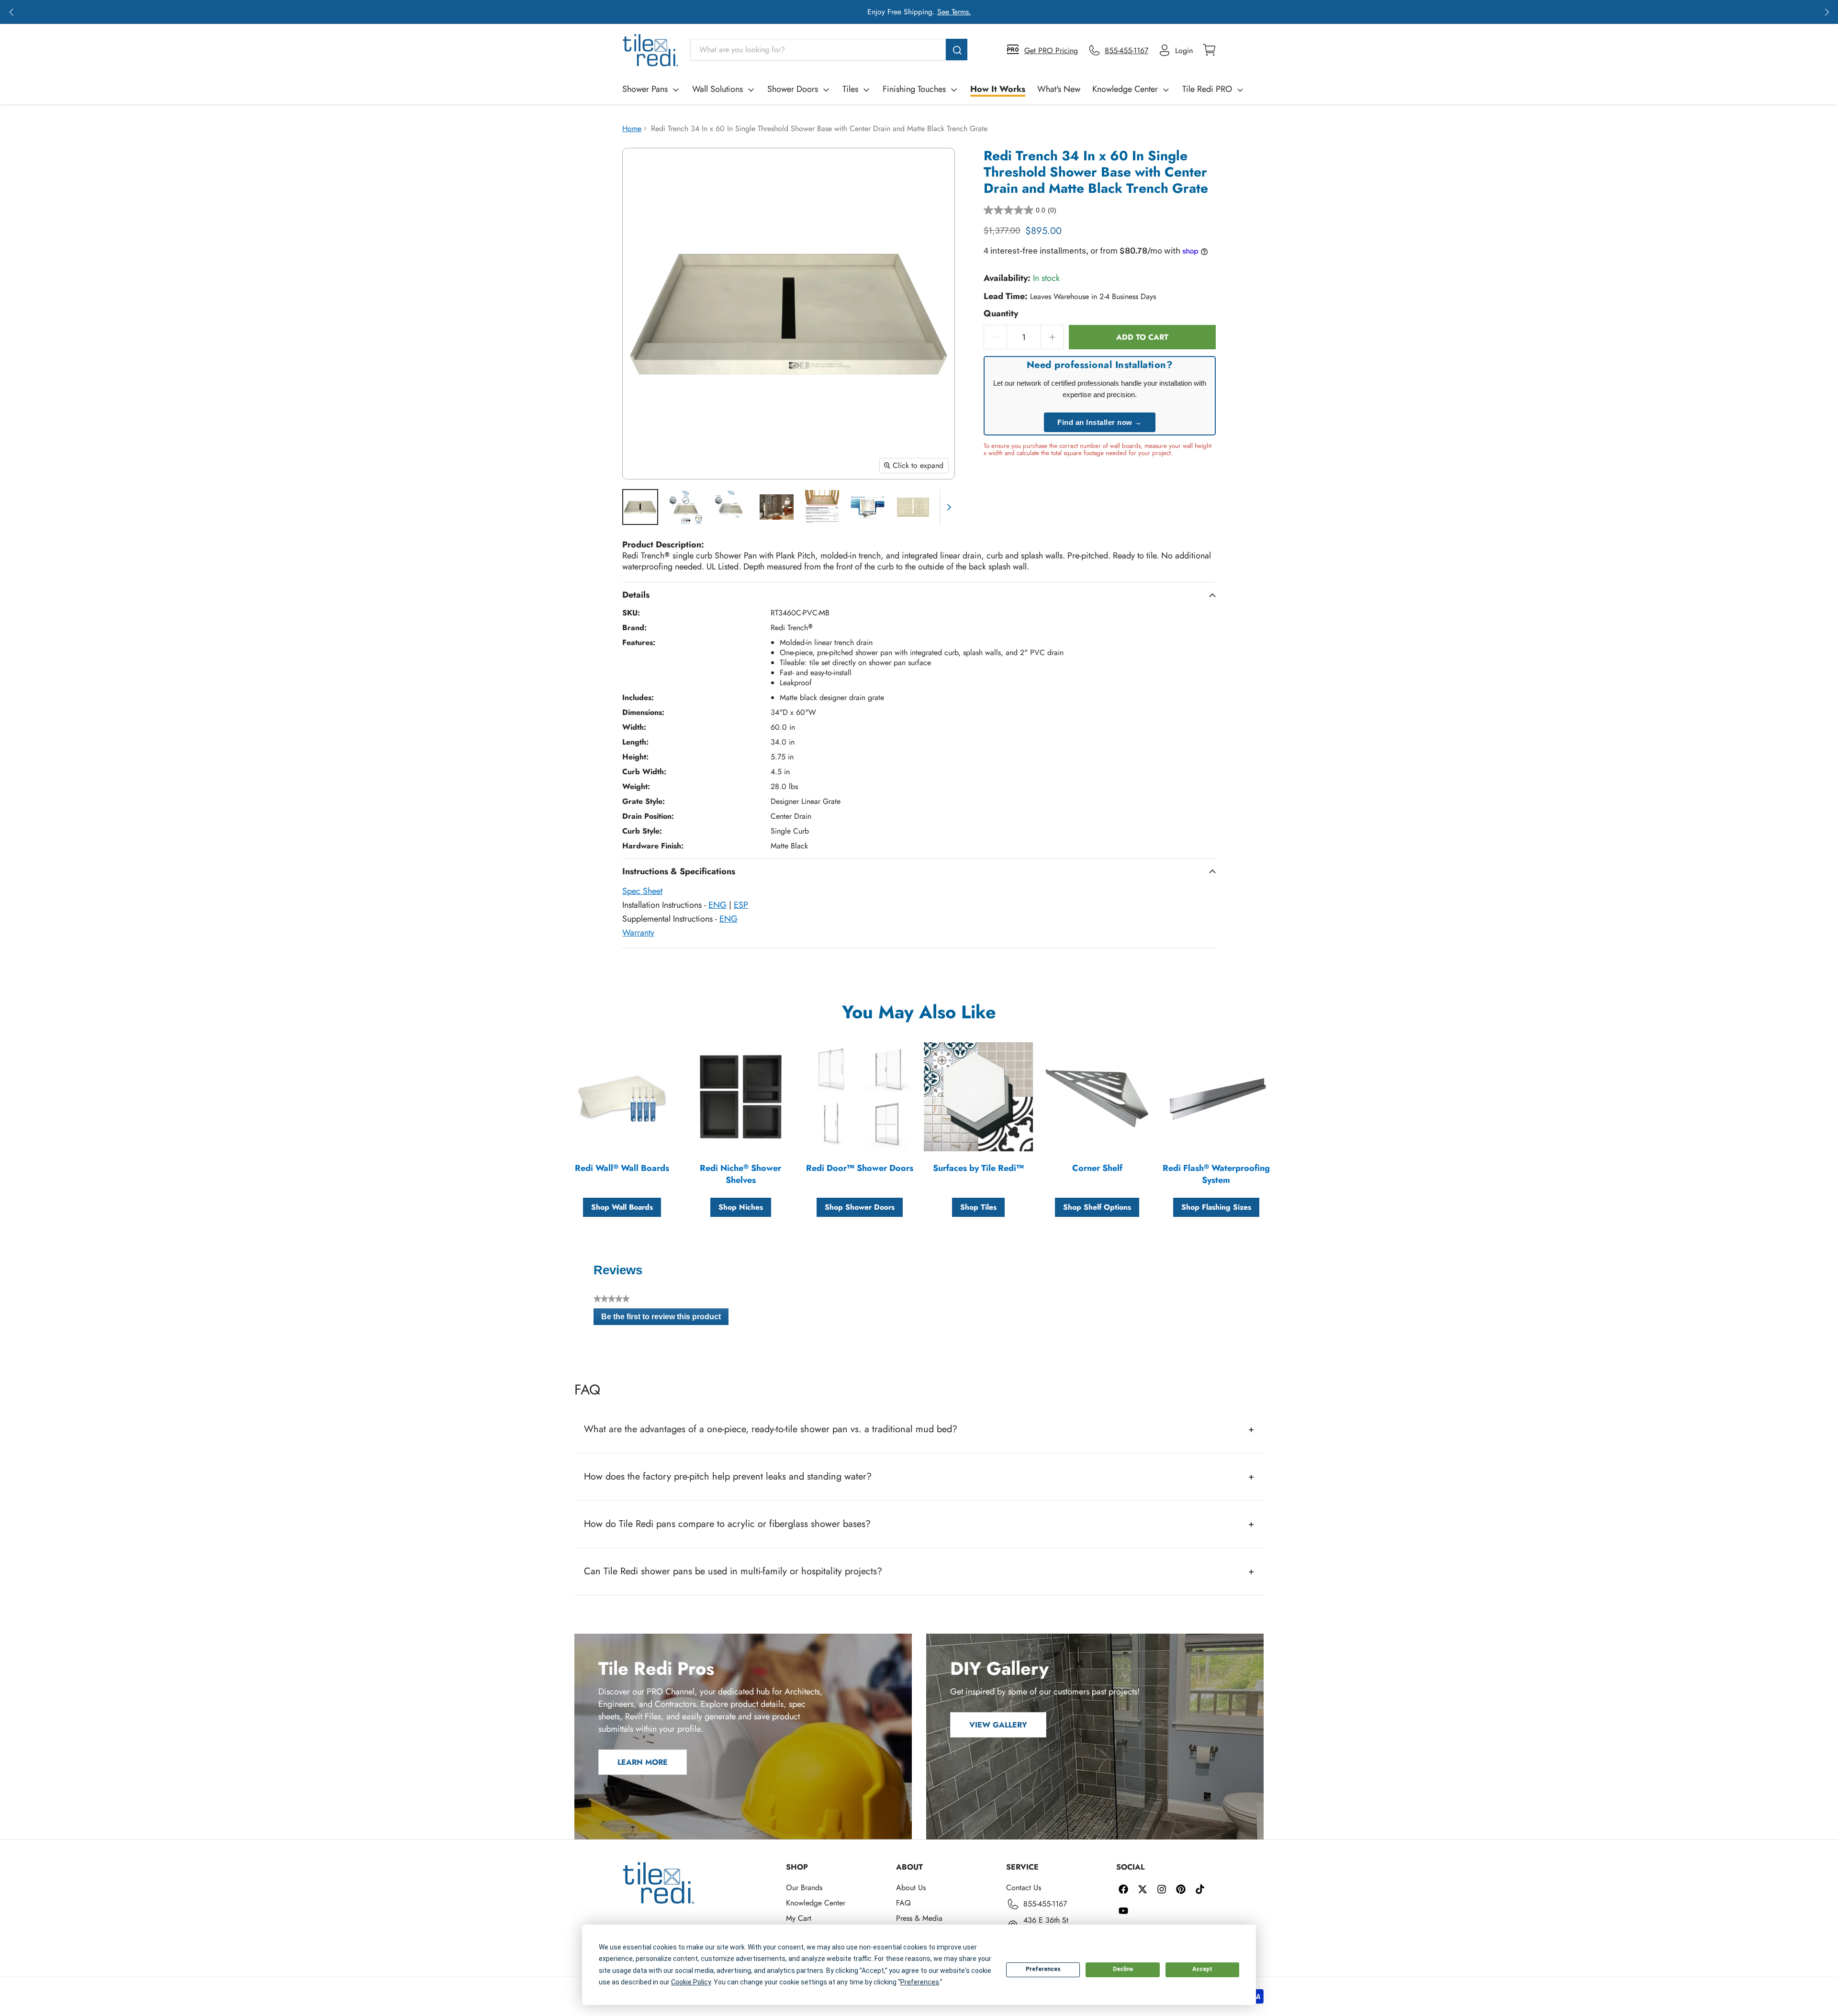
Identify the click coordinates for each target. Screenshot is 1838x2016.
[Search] (957, 50)
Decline (1123, 1969)
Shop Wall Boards (622, 1207)
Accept (1202, 1969)
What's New (1059, 89)
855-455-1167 (1045, 1904)
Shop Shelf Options (1097, 1207)
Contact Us (1024, 1888)
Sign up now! (1010, 12)
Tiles (850, 89)
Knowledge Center (1125, 89)
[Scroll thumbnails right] (947, 507)
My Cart (799, 1918)
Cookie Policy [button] (691, 1982)
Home (632, 128)
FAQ (903, 1903)
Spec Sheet (642, 891)
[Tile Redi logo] (650, 50)
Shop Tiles (978, 1207)
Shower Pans (645, 89)
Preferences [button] (920, 1982)
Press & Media (919, 1918)
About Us (911, 1888)
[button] (11, 12)
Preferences (1043, 1969)
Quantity (1001, 314)
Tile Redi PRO (1207, 89)
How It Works (998, 89)
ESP (741, 905)
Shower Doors (793, 89)
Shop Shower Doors (860, 1207)
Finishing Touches (914, 89)
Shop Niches (741, 1207)
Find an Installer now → (1100, 422)
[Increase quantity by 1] (1053, 337)
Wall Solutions (717, 89)
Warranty (638, 933)
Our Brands (804, 1888)
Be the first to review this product (665, 1319)
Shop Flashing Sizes (1216, 1207)
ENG (717, 905)
